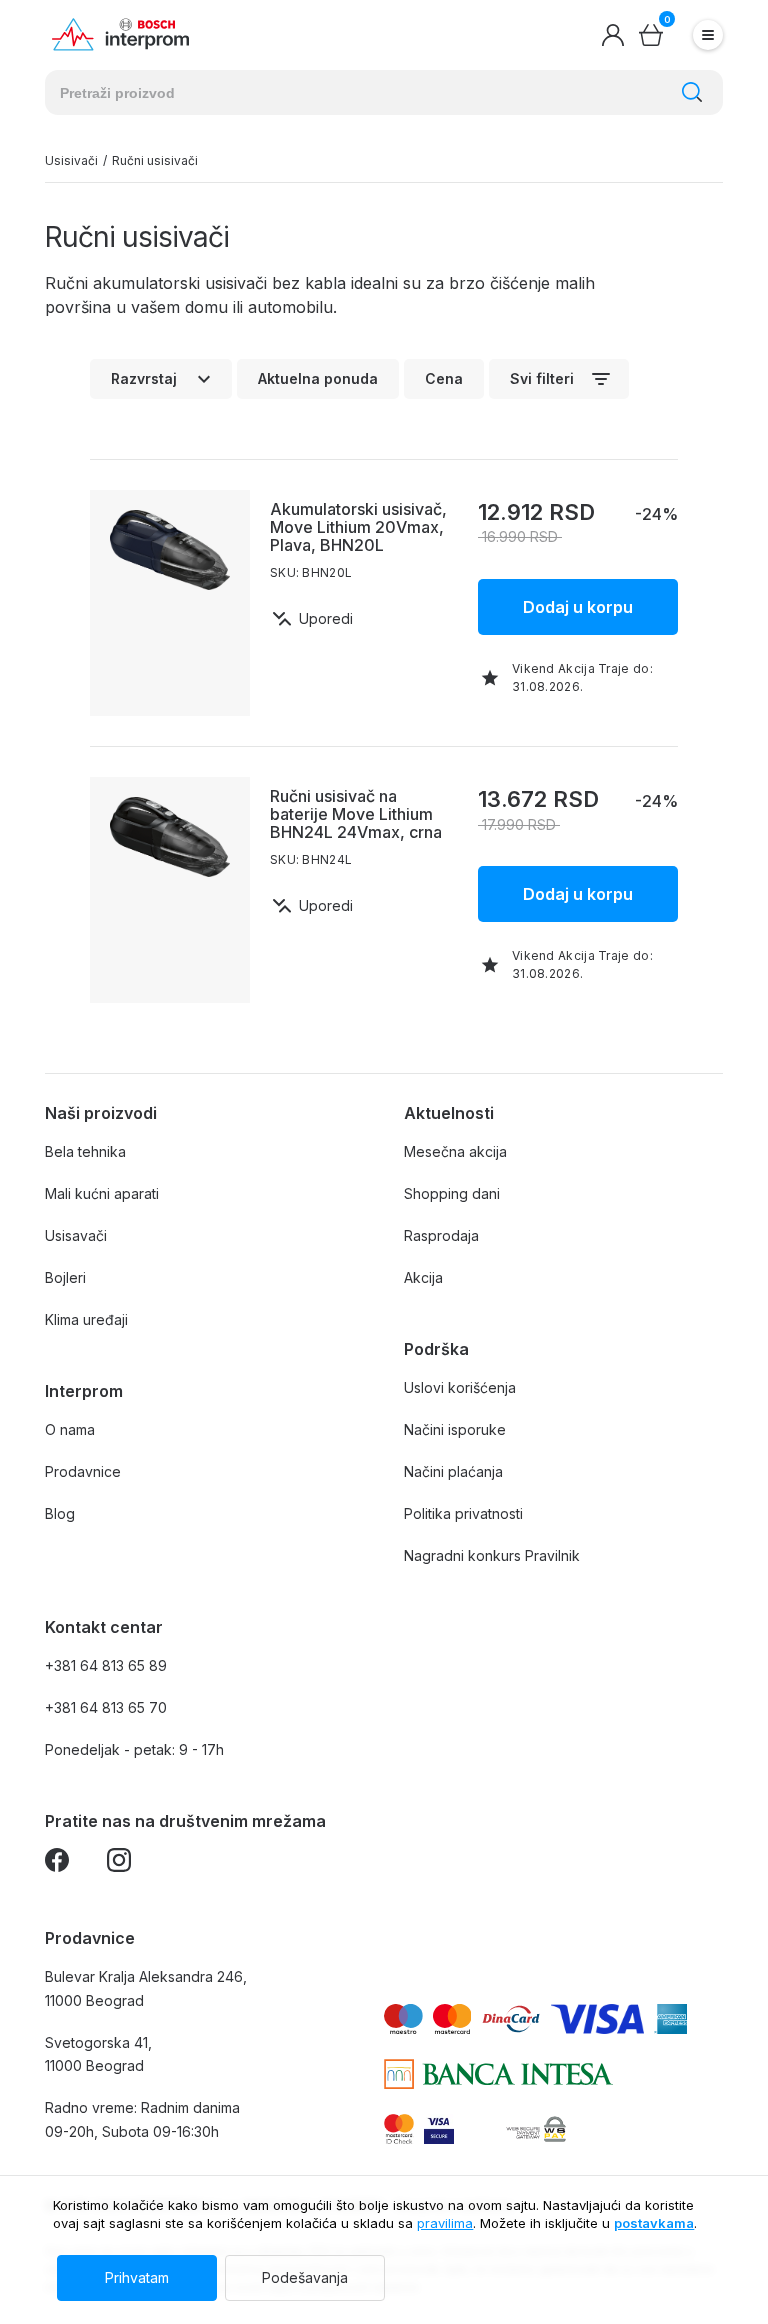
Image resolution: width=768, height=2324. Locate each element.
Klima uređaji (86, 1319)
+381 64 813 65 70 (106, 1707)
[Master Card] (399, 2129)
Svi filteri (542, 378)
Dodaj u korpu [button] (578, 607)
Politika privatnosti (463, 1513)
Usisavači (76, 1235)
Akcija (423, 1277)
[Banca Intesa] (498, 2074)
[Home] (120, 35)
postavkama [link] (654, 2223)
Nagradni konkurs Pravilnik (492, 1555)
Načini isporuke (455, 1429)
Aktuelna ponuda (318, 378)
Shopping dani (452, 1193)
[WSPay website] (535, 2129)
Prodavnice (83, 1471)
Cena (444, 378)
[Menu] (708, 35)
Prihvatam (137, 2277)
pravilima (445, 2223)
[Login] (613, 35)
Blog (60, 1513)
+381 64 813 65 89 (106, 1665)
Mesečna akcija (455, 1151)
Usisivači (71, 161)
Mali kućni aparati (102, 1193)
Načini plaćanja (453, 1471)
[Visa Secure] (439, 2129)
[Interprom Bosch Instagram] (119, 1863)
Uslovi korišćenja (460, 1387)
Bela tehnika (85, 1151)
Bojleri (65, 1277)
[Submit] (692, 92)
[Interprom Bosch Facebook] (57, 1863)
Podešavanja (305, 2277)
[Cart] (651, 35)
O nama (70, 1429)
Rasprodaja (441, 1235)
